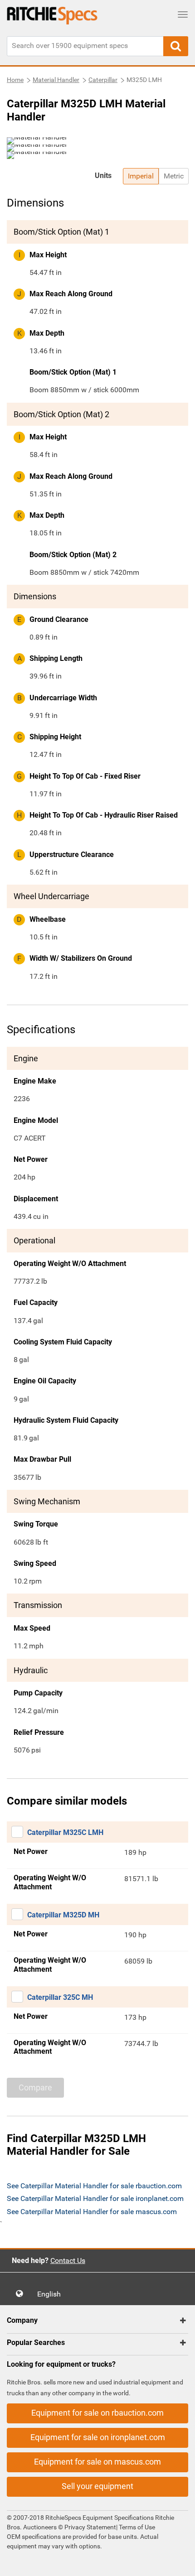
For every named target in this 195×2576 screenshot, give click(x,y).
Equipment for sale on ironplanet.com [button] (98, 2437)
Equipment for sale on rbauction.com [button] (97, 2413)
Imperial (141, 176)
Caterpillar (103, 80)
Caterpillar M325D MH (63, 1915)
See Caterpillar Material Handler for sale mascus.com (92, 2212)
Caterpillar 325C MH (60, 1997)
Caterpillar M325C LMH (65, 1832)
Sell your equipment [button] (97, 2486)
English (52, 2294)
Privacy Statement (90, 2527)
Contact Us (68, 2261)
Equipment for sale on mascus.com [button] (97, 2462)
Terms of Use (136, 2527)
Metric (174, 176)
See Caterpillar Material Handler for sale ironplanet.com (95, 2198)
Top (179, 2563)
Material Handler (56, 80)
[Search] (176, 46)
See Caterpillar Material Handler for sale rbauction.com (94, 2186)
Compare (35, 2087)
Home (15, 80)
